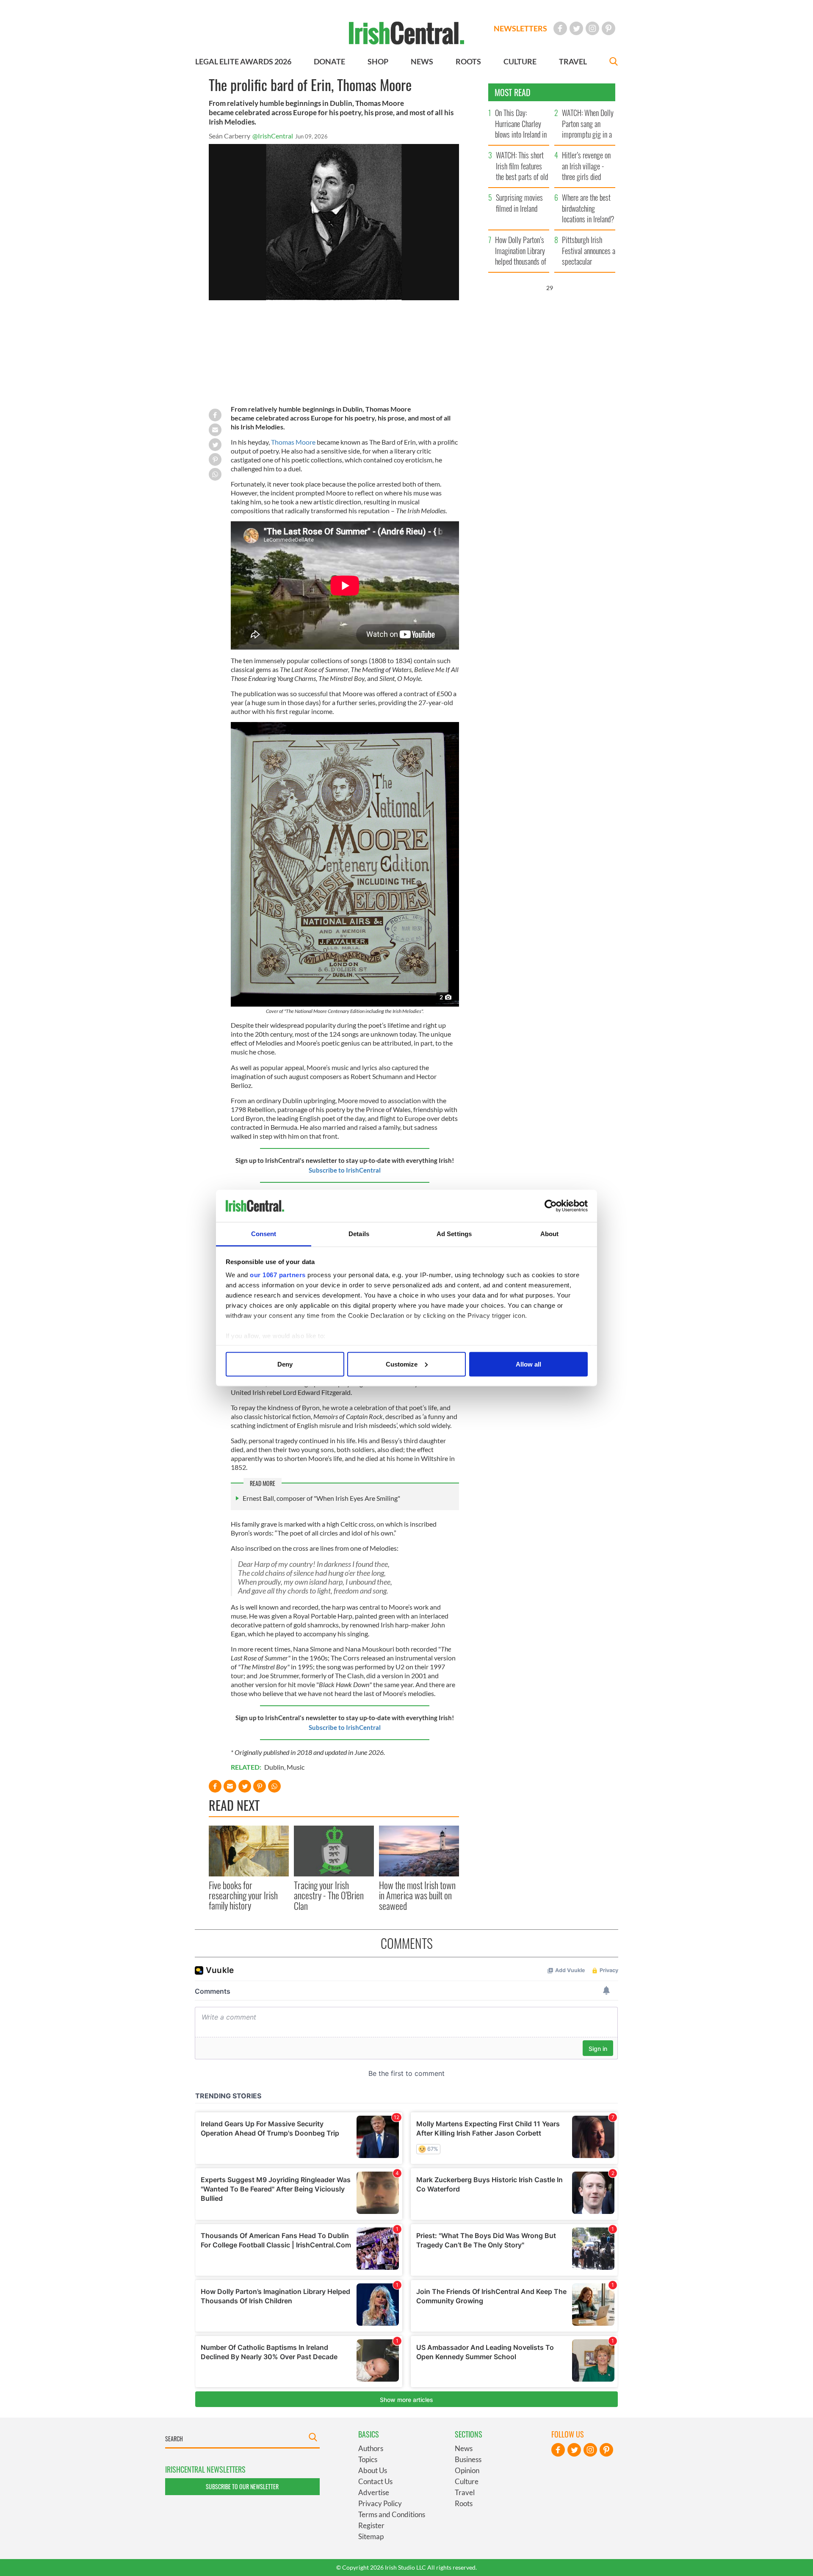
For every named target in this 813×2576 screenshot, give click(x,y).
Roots (464, 2503)
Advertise (374, 2492)
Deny (285, 1364)
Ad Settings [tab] (454, 1234)
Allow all (528, 1364)
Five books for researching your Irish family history (243, 1895)
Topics (368, 2459)
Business (468, 2459)
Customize (402, 1364)
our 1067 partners (278, 1275)
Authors (371, 2448)
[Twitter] (576, 28)
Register (371, 2525)
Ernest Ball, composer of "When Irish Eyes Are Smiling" (321, 1498)
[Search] (614, 62)
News (464, 2448)
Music (296, 1767)
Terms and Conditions (392, 2514)
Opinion (467, 2470)
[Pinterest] (608, 28)
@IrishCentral (273, 136)
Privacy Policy (380, 2503)
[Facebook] (560, 28)
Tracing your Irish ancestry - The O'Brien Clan (329, 1895)
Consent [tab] (264, 1234)
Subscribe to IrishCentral (345, 1170)
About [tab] (550, 1234)
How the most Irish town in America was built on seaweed (417, 1895)
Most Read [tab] (513, 92)
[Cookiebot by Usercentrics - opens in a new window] (551, 1206)
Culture (467, 2481)
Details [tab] (359, 1234)
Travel (465, 2492)
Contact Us (375, 2481)
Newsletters (520, 28)
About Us (373, 2470)
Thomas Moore (293, 442)
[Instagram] (592, 28)
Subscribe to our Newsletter (242, 2486)
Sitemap (371, 2536)
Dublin (274, 1767)
